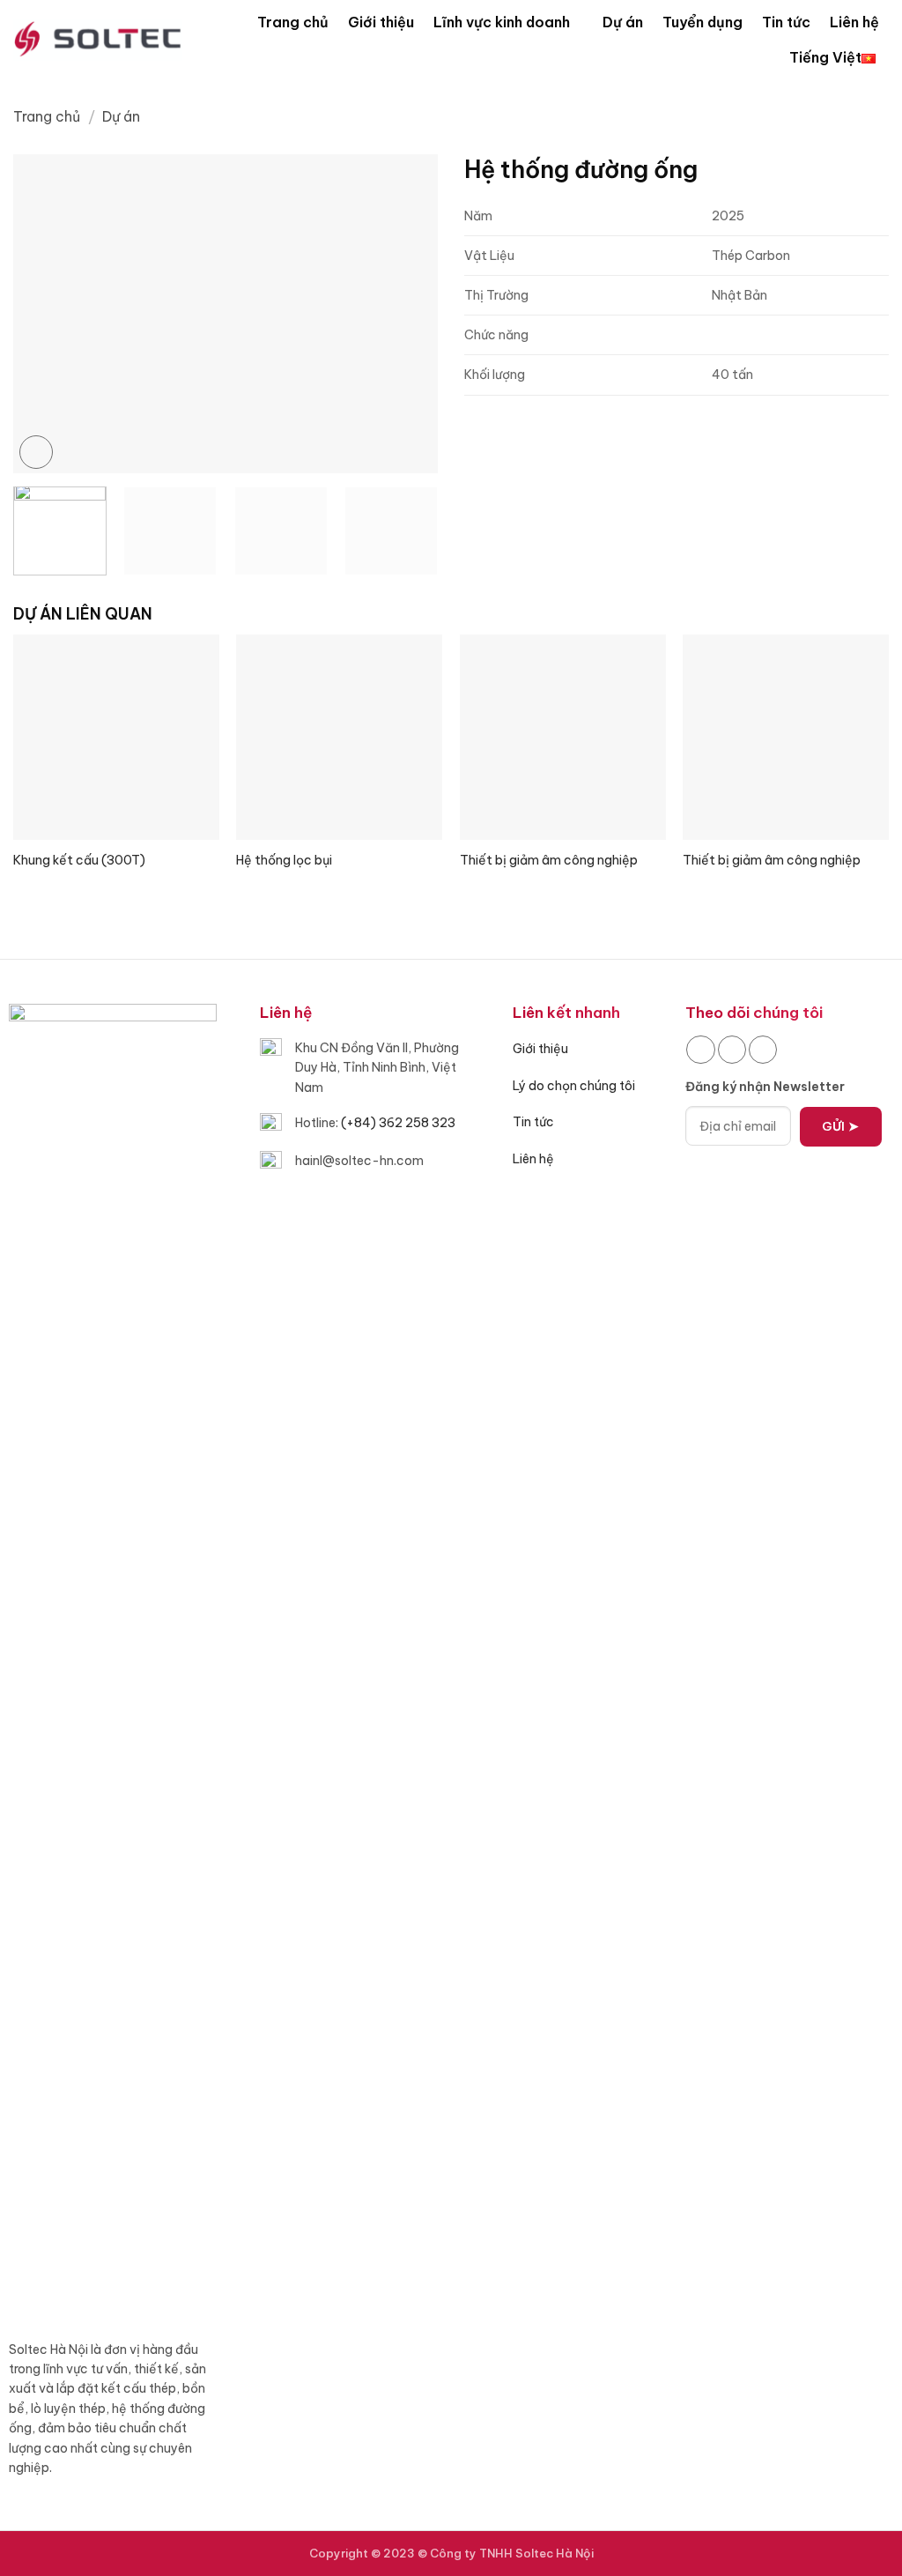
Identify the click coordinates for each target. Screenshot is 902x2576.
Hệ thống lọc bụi (284, 860)
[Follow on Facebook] (700, 1050)
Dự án (623, 22)
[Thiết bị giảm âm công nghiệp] (563, 738)
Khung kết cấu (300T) (79, 860)
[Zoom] (36, 452)
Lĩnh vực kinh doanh (502, 22)
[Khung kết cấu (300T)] (116, 738)
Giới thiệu (381, 22)
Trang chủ (293, 22)
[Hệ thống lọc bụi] (339, 738)
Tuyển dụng (702, 22)
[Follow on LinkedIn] (732, 1050)
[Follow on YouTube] (763, 1050)
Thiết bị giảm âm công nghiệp (549, 860)
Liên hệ (854, 22)
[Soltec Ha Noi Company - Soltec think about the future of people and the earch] (98, 39)
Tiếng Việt (825, 57)
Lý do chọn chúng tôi (574, 1086)
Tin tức (786, 22)
